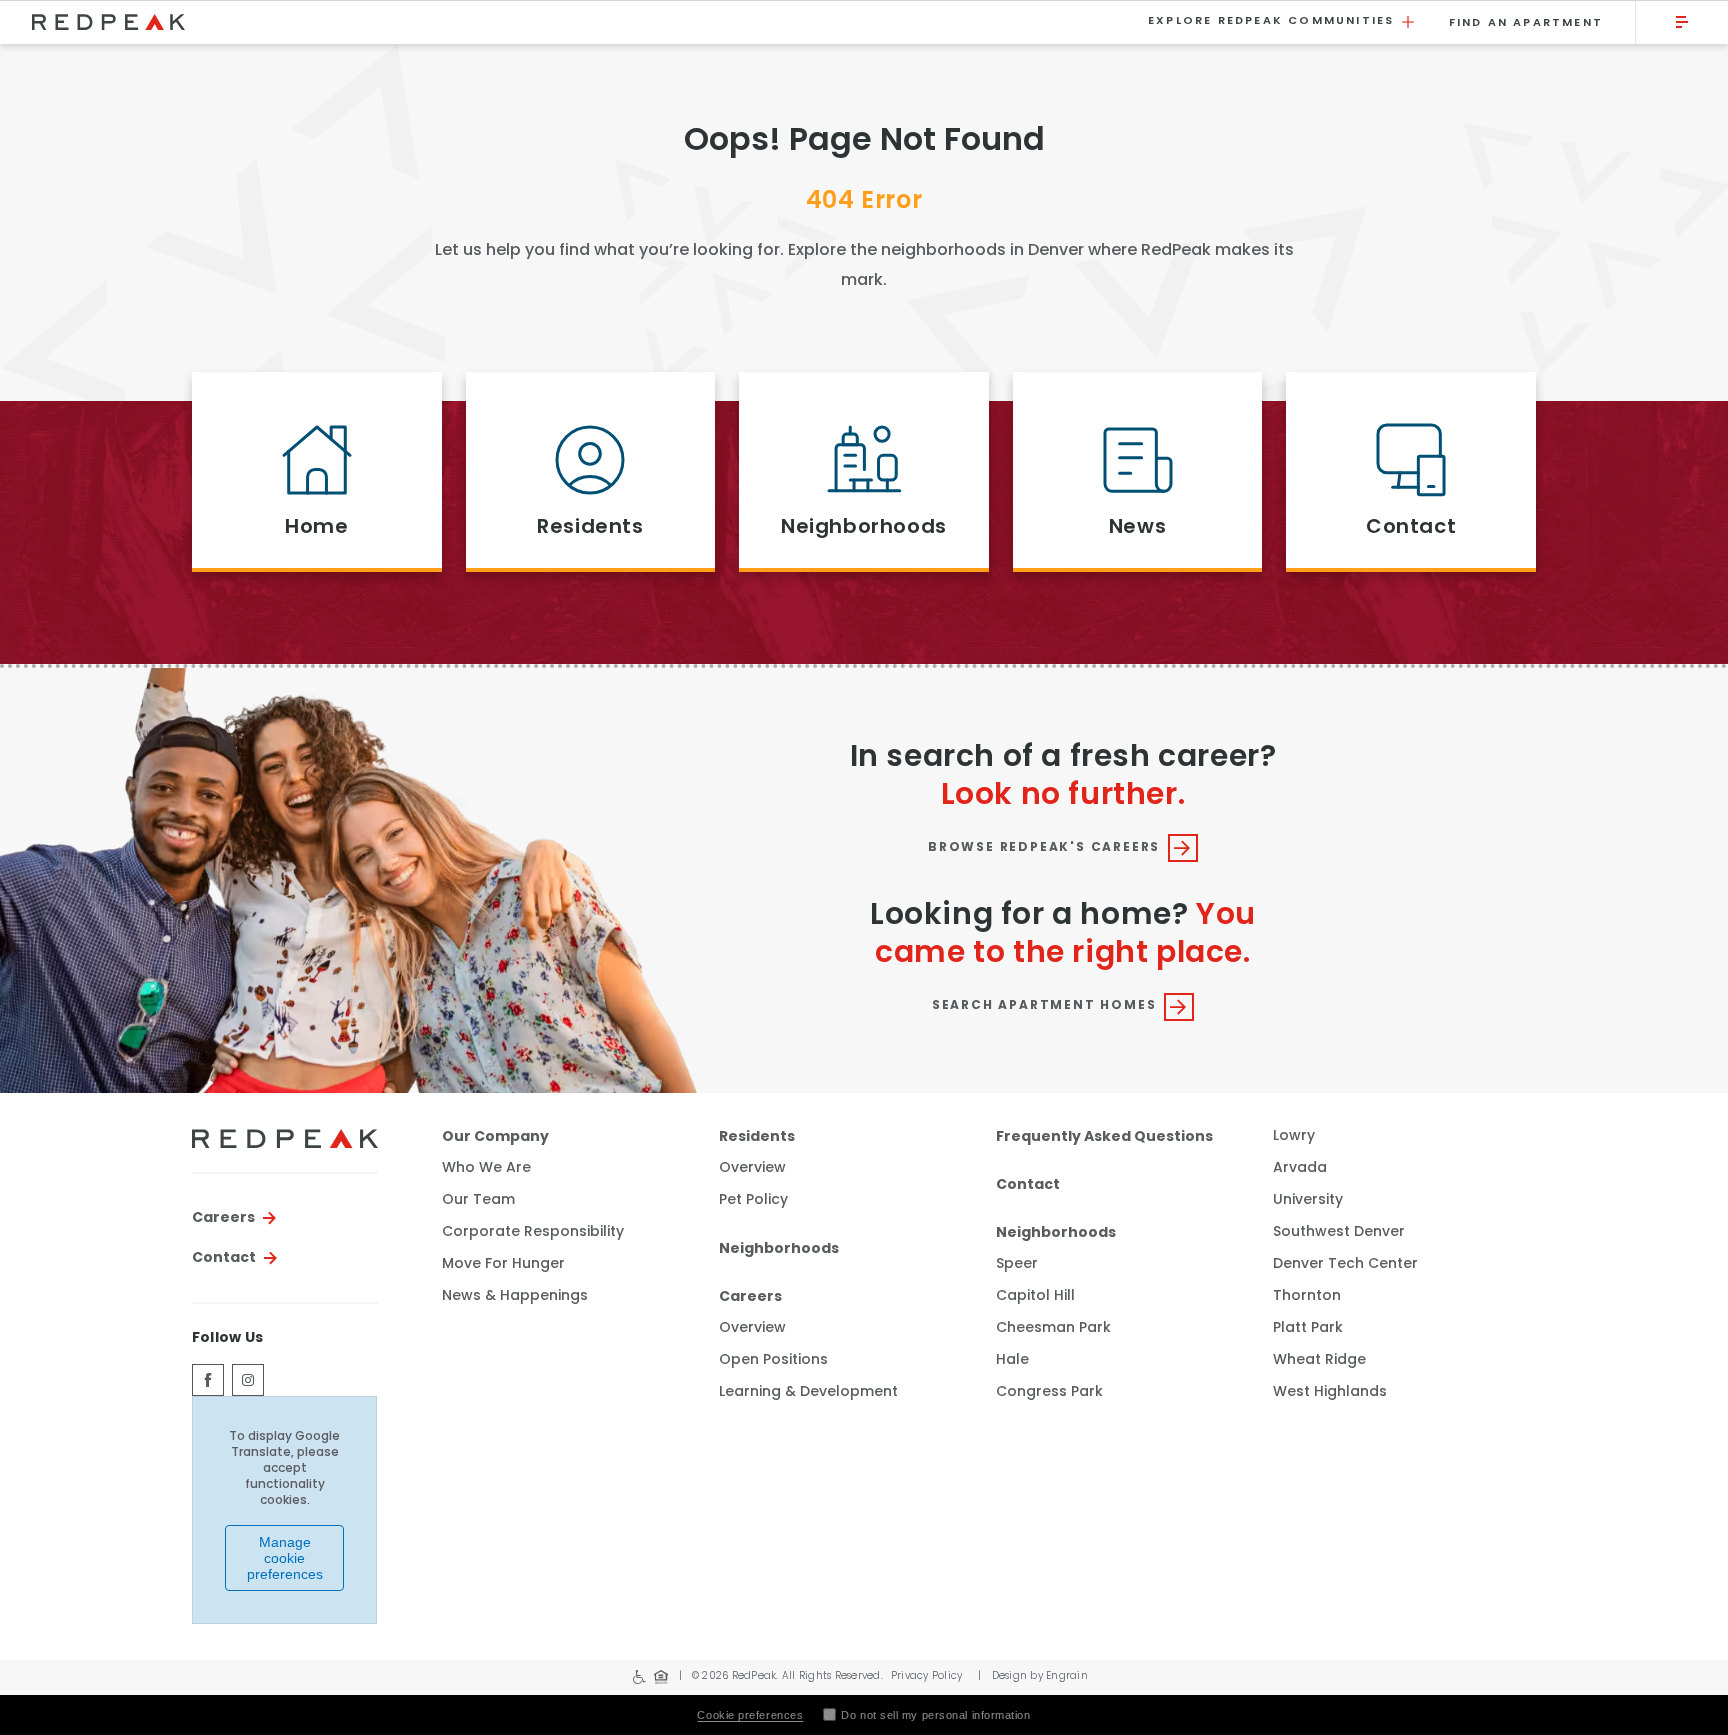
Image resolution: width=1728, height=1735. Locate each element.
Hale (1012, 1360)
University (1308, 1200)
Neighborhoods (779, 1249)
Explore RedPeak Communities (1271, 21)
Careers (223, 1218)
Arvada (1300, 1168)
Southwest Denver (1339, 1232)
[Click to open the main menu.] (1682, 22)
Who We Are (486, 1169)
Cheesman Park (1053, 1328)
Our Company (495, 1137)
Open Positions (773, 1361)
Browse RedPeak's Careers (1044, 848)
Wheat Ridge (1319, 1360)
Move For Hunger (503, 1265)
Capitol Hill (1035, 1296)
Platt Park (1308, 1328)
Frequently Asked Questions (1104, 1137)
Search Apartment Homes (1044, 1006)
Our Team (478, 1201)
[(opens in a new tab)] (208, 1380)
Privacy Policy (927, 1676)
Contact (224, 1258)
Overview (752, 1169)
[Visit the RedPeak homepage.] (578, 22)
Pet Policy (753, 1201)
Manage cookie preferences (285, 1558)
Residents (757, 1137)
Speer (1017, 1264)
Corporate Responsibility (533, 1233)
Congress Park (1049, 1392)
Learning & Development (808, 1393)
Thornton (1307, 1296)
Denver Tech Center (1345, 1264)
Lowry (1294, 1136)
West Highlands (1330, 1392)
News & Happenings (515, 1297)
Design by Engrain (1033, 1676)
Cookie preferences (750, 1715)
